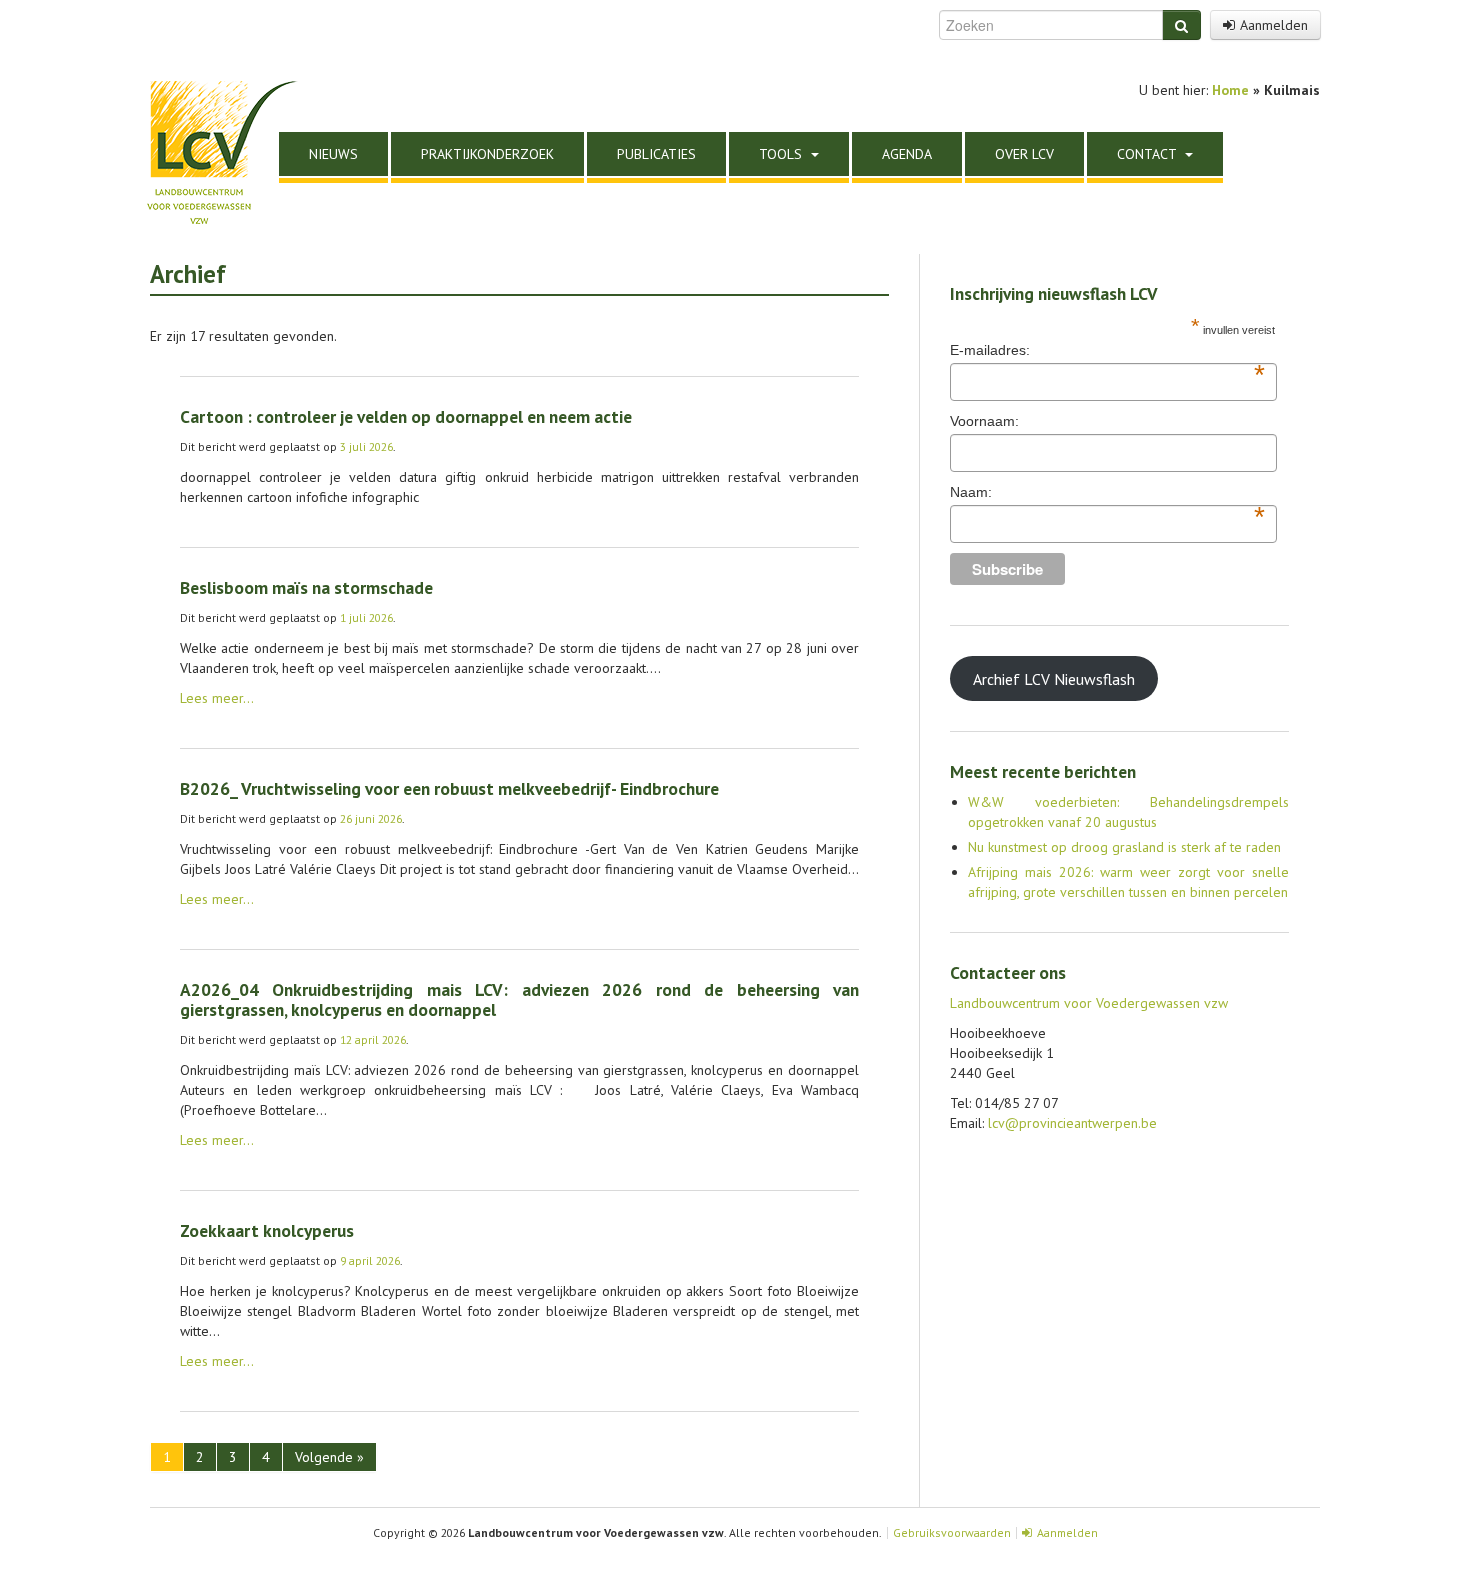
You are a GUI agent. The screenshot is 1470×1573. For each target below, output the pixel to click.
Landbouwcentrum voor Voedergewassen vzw (1089, 1003)
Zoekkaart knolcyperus (267, 1230)
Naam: (1107, 493)
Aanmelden (1274, 25)
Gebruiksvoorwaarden (952, 1532)
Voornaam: (984, 421)
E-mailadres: (1107, 351)
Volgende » (329, 1457)
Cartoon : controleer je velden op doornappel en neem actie (406, 416)
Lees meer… (217, 698)
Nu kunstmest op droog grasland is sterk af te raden (1124, 847)
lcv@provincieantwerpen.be (1072, 1123)
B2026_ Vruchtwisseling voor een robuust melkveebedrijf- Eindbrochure (449, 788)
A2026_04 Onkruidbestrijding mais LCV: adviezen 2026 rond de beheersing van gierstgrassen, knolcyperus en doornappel (519, 999)
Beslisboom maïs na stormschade (306, 587)
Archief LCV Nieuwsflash (1054, 679)
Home (1230, 90)
